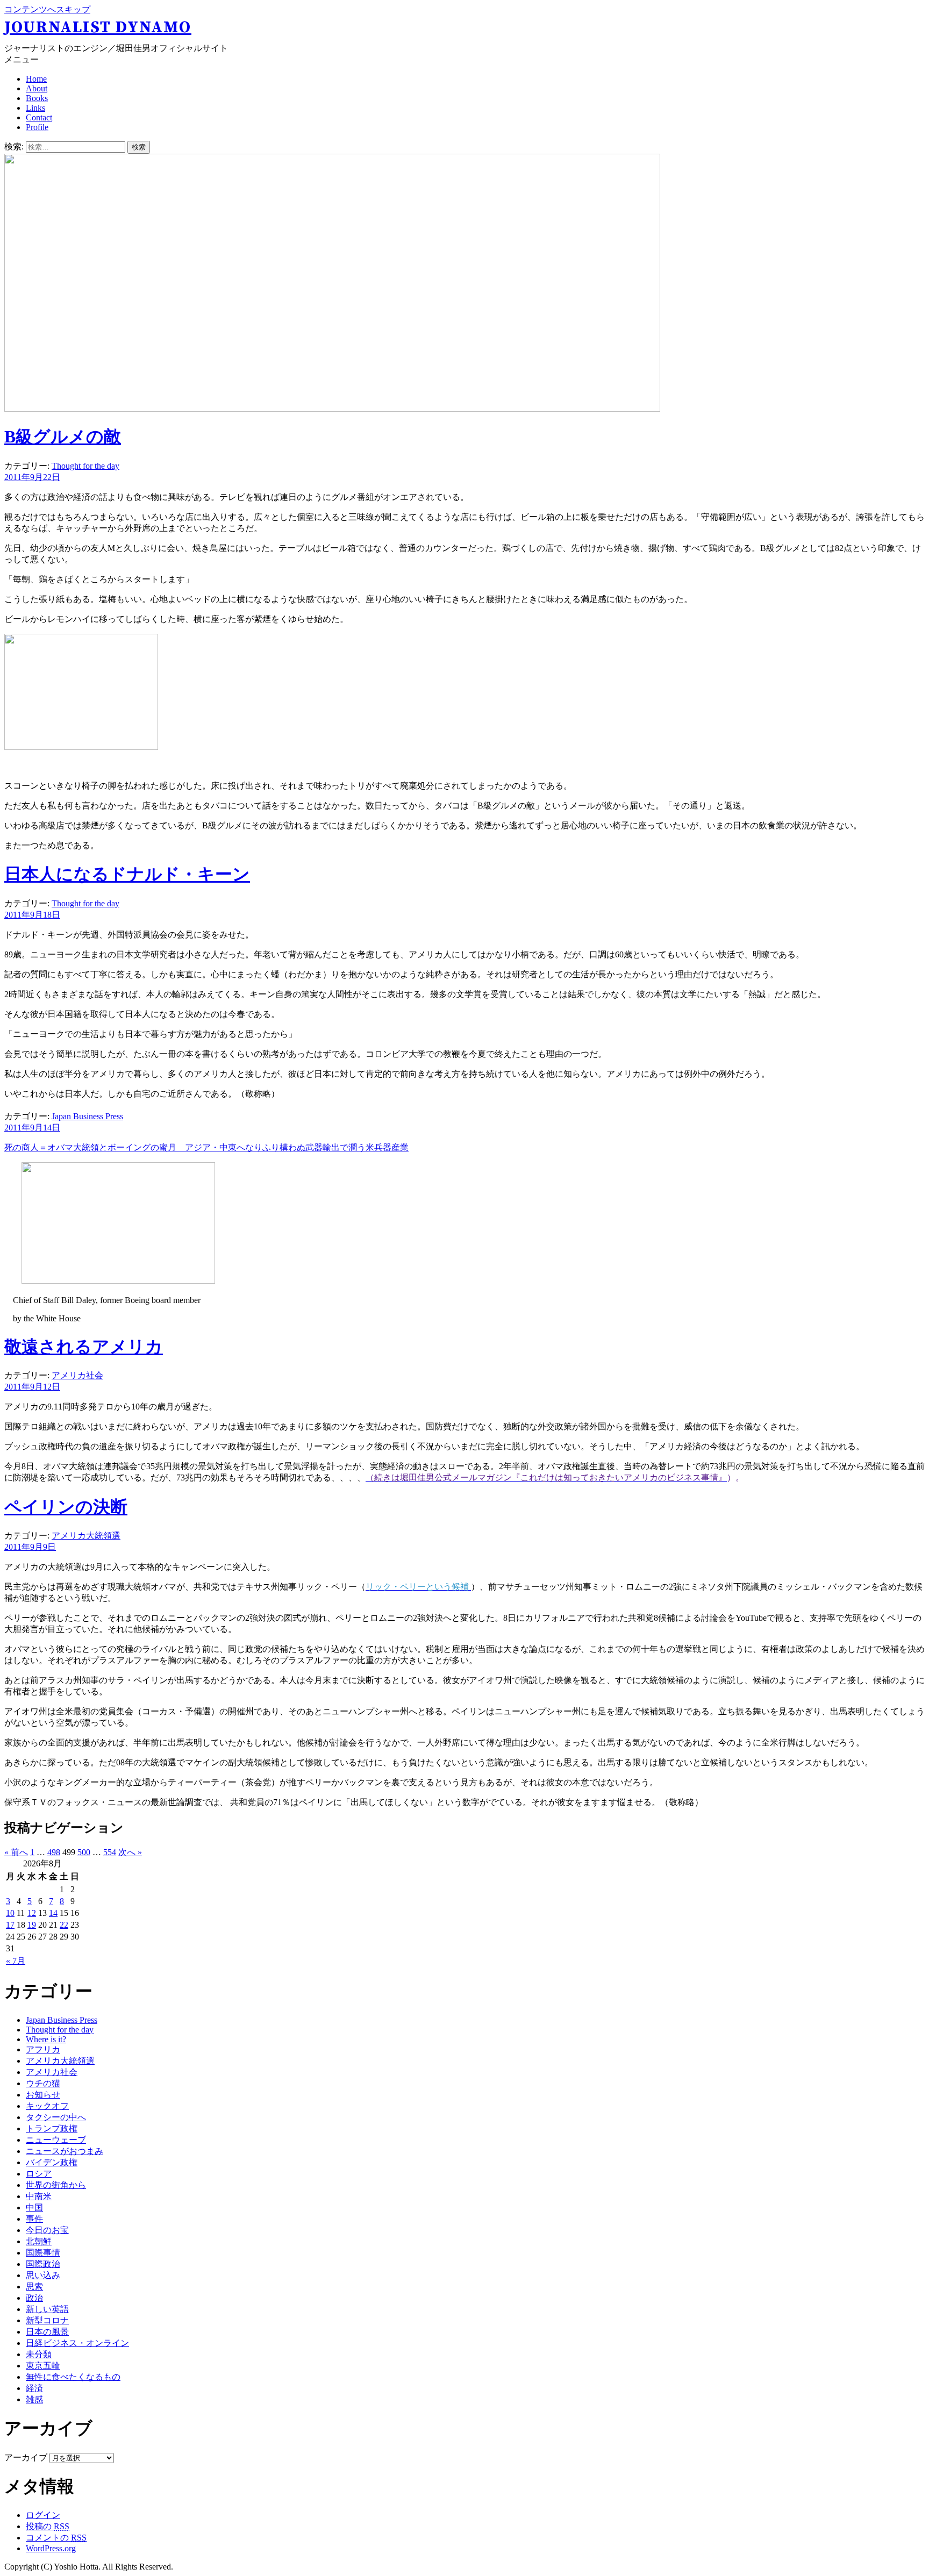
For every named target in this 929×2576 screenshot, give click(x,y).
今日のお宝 (47, 2230)
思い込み (43, 2275)
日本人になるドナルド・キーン (127, 874)
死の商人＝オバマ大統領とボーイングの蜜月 (206, 1147)
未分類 (39, 2354)
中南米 (39, 2196)
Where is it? (46, 2039)
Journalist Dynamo (98, 27)
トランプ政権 (52, 2128)
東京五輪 (43, 2366)
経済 (34, 2388)
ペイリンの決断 (66, 1507)
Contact (39, 117)
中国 (34, 2208)
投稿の (48, 2526)
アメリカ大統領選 (86, 1536)
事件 (34, 2219)
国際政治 (43, 2264)
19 (32, 1925)
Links (35, 108)
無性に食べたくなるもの (73, 2377)
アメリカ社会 (77, 1375)
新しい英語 (47, 2309)
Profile (37, 127)
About (37, 88)
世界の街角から (56, 2185)
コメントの (56, 2538)
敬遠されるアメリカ (84, 1347)
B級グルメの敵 (63, 437)
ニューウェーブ (56, 2140)
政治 (34, 2298)
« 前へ (16, 1852)
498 (54, 1852)
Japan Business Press (87, 1116)
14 (53, 1913)
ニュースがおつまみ (65, 2151)
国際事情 (43, 2253)
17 (10, 1925)
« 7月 (16, 1961)
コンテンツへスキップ (47, 9)
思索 (34, 2287)
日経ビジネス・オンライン (77, 2343)
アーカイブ (26, 2457)
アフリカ (43, 2049)
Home (36, 79)
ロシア (39, 2174)
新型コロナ (47, 2320)
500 (84, 1852)
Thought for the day (85, 466)
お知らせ (43, 2095)
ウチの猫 (43, 2083)
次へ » (130, 1852)
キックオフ (47, 2106)
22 (64, 1925)
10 (10, 1913)
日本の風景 (47, 2332)
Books (37, 98)
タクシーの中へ (56, 2117)
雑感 (34, 2399)
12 (32, 1913)
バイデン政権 (52, 2162)
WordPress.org (51, 2548)
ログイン (43, 2515)
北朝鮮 (39, 2241)
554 (110, 1852)
